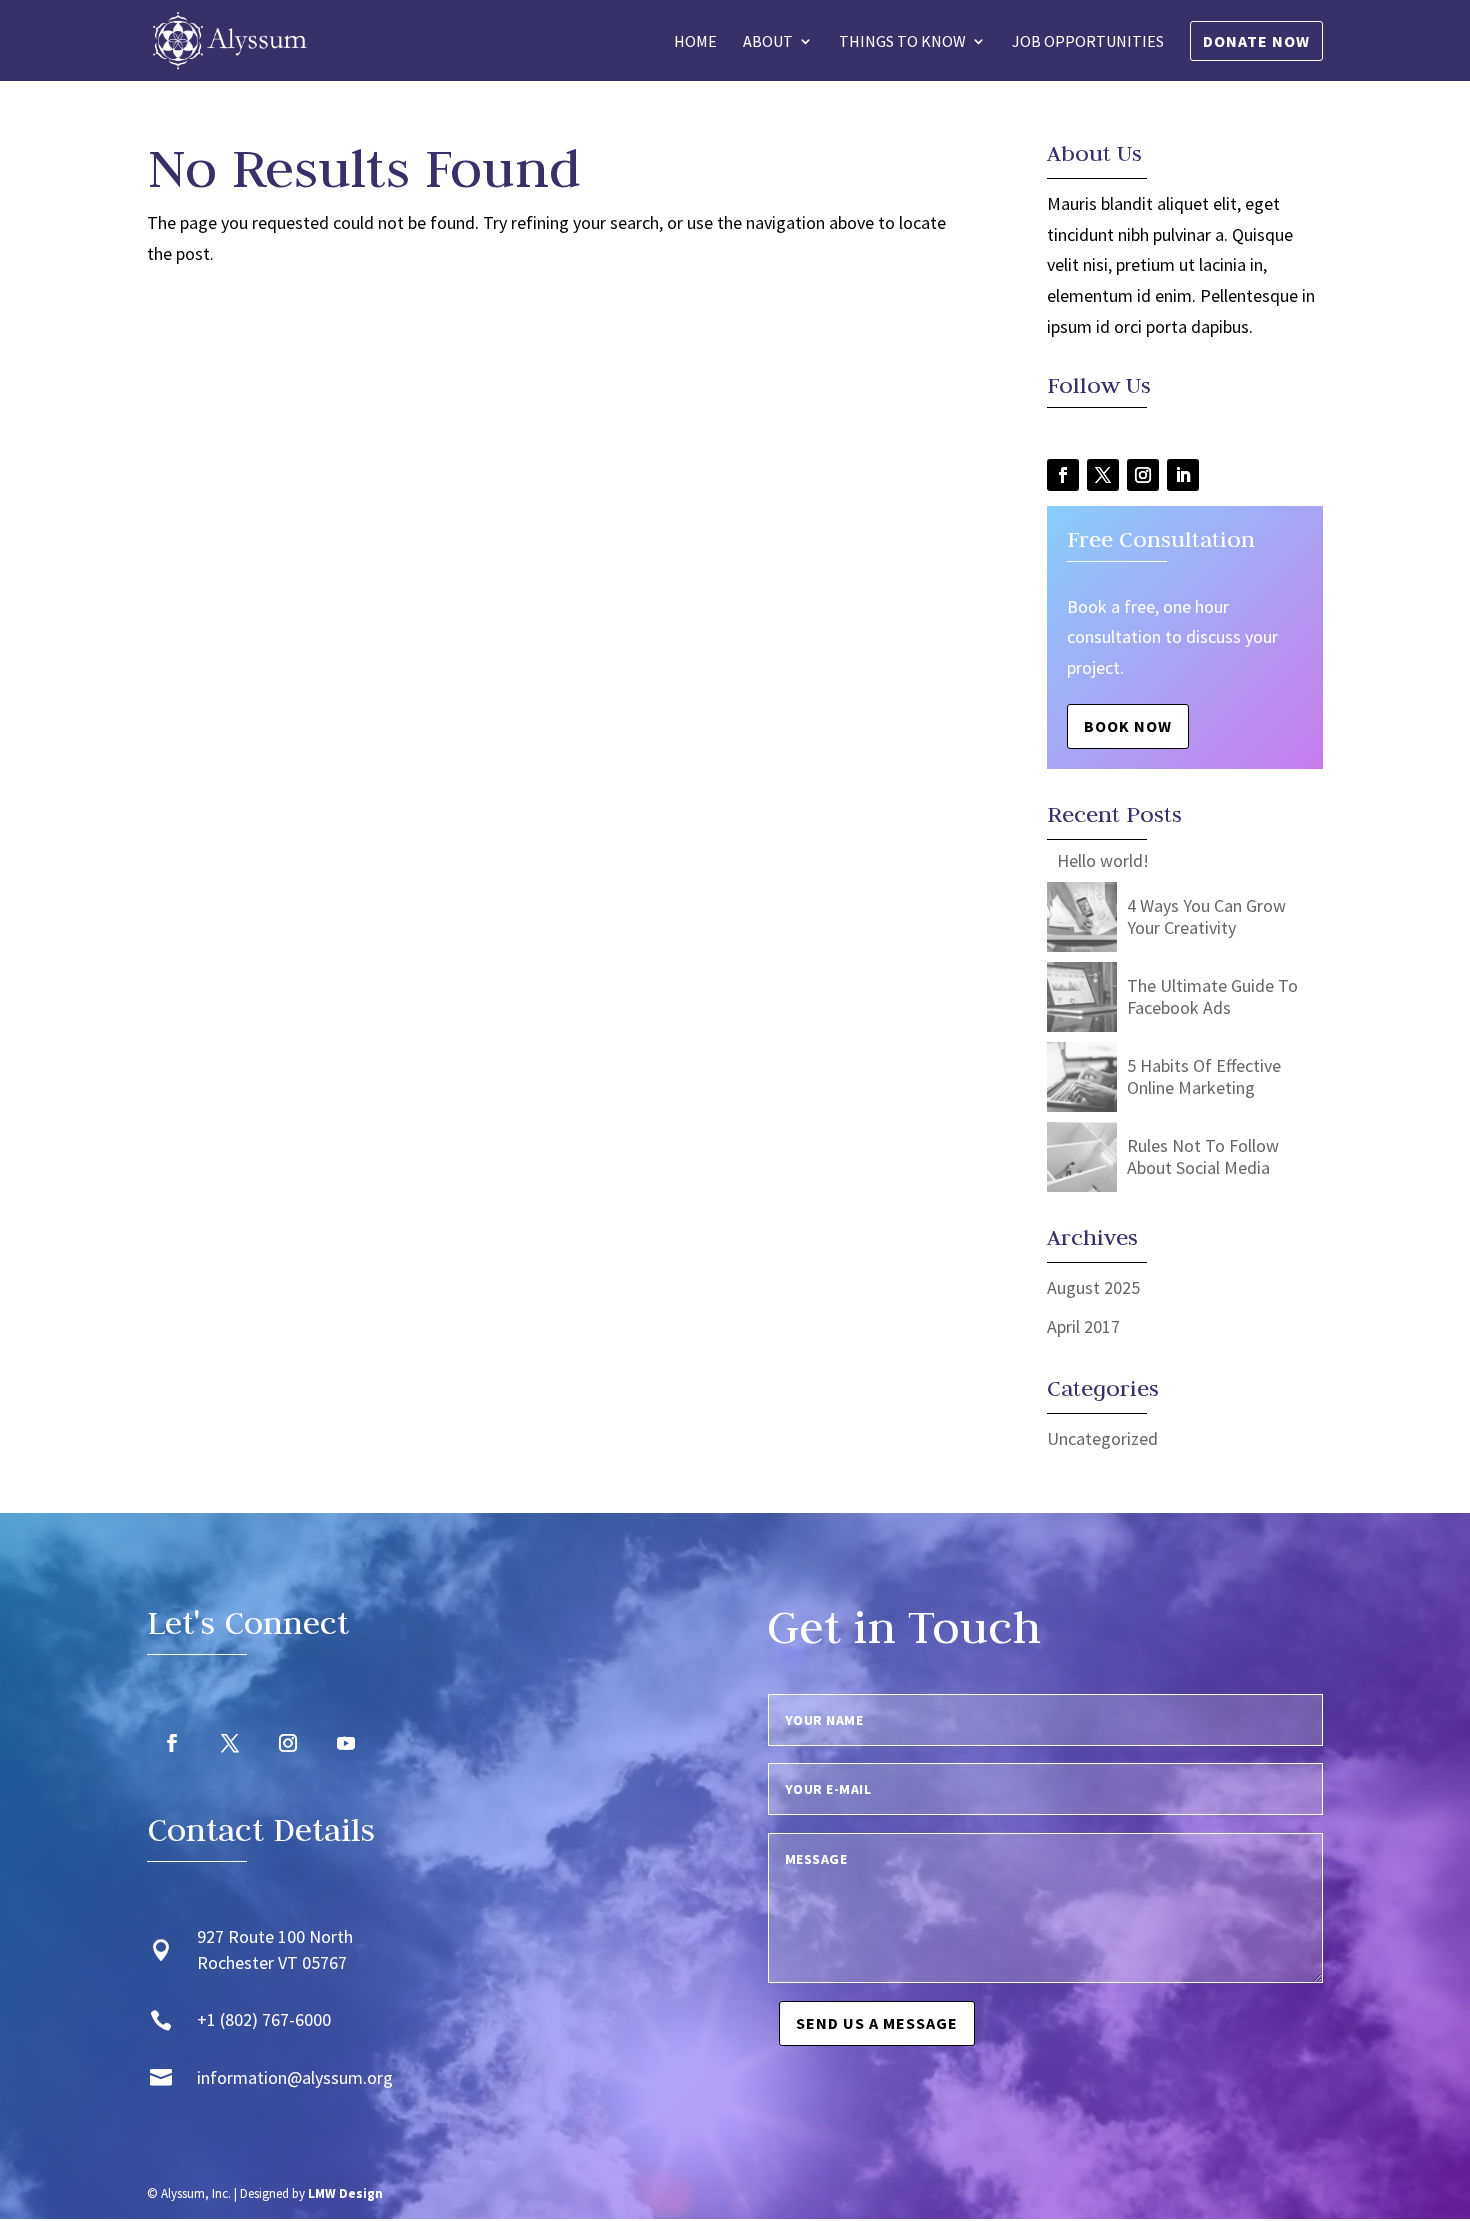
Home (695, 42)
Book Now (1128, 726)
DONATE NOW (1256, 41)
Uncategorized (1102, 1438)
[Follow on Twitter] (1103, 475)
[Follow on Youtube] (346, 1743)
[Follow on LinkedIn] (1183, 475)
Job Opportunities (1088, 42)
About (768, 42)
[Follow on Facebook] (1063, 475)
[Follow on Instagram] (1143, 475)
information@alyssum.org (295, 2077)
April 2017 (1083, 1326)
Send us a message (877, 2023)
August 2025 (1093, 1287)
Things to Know (902, 42)
